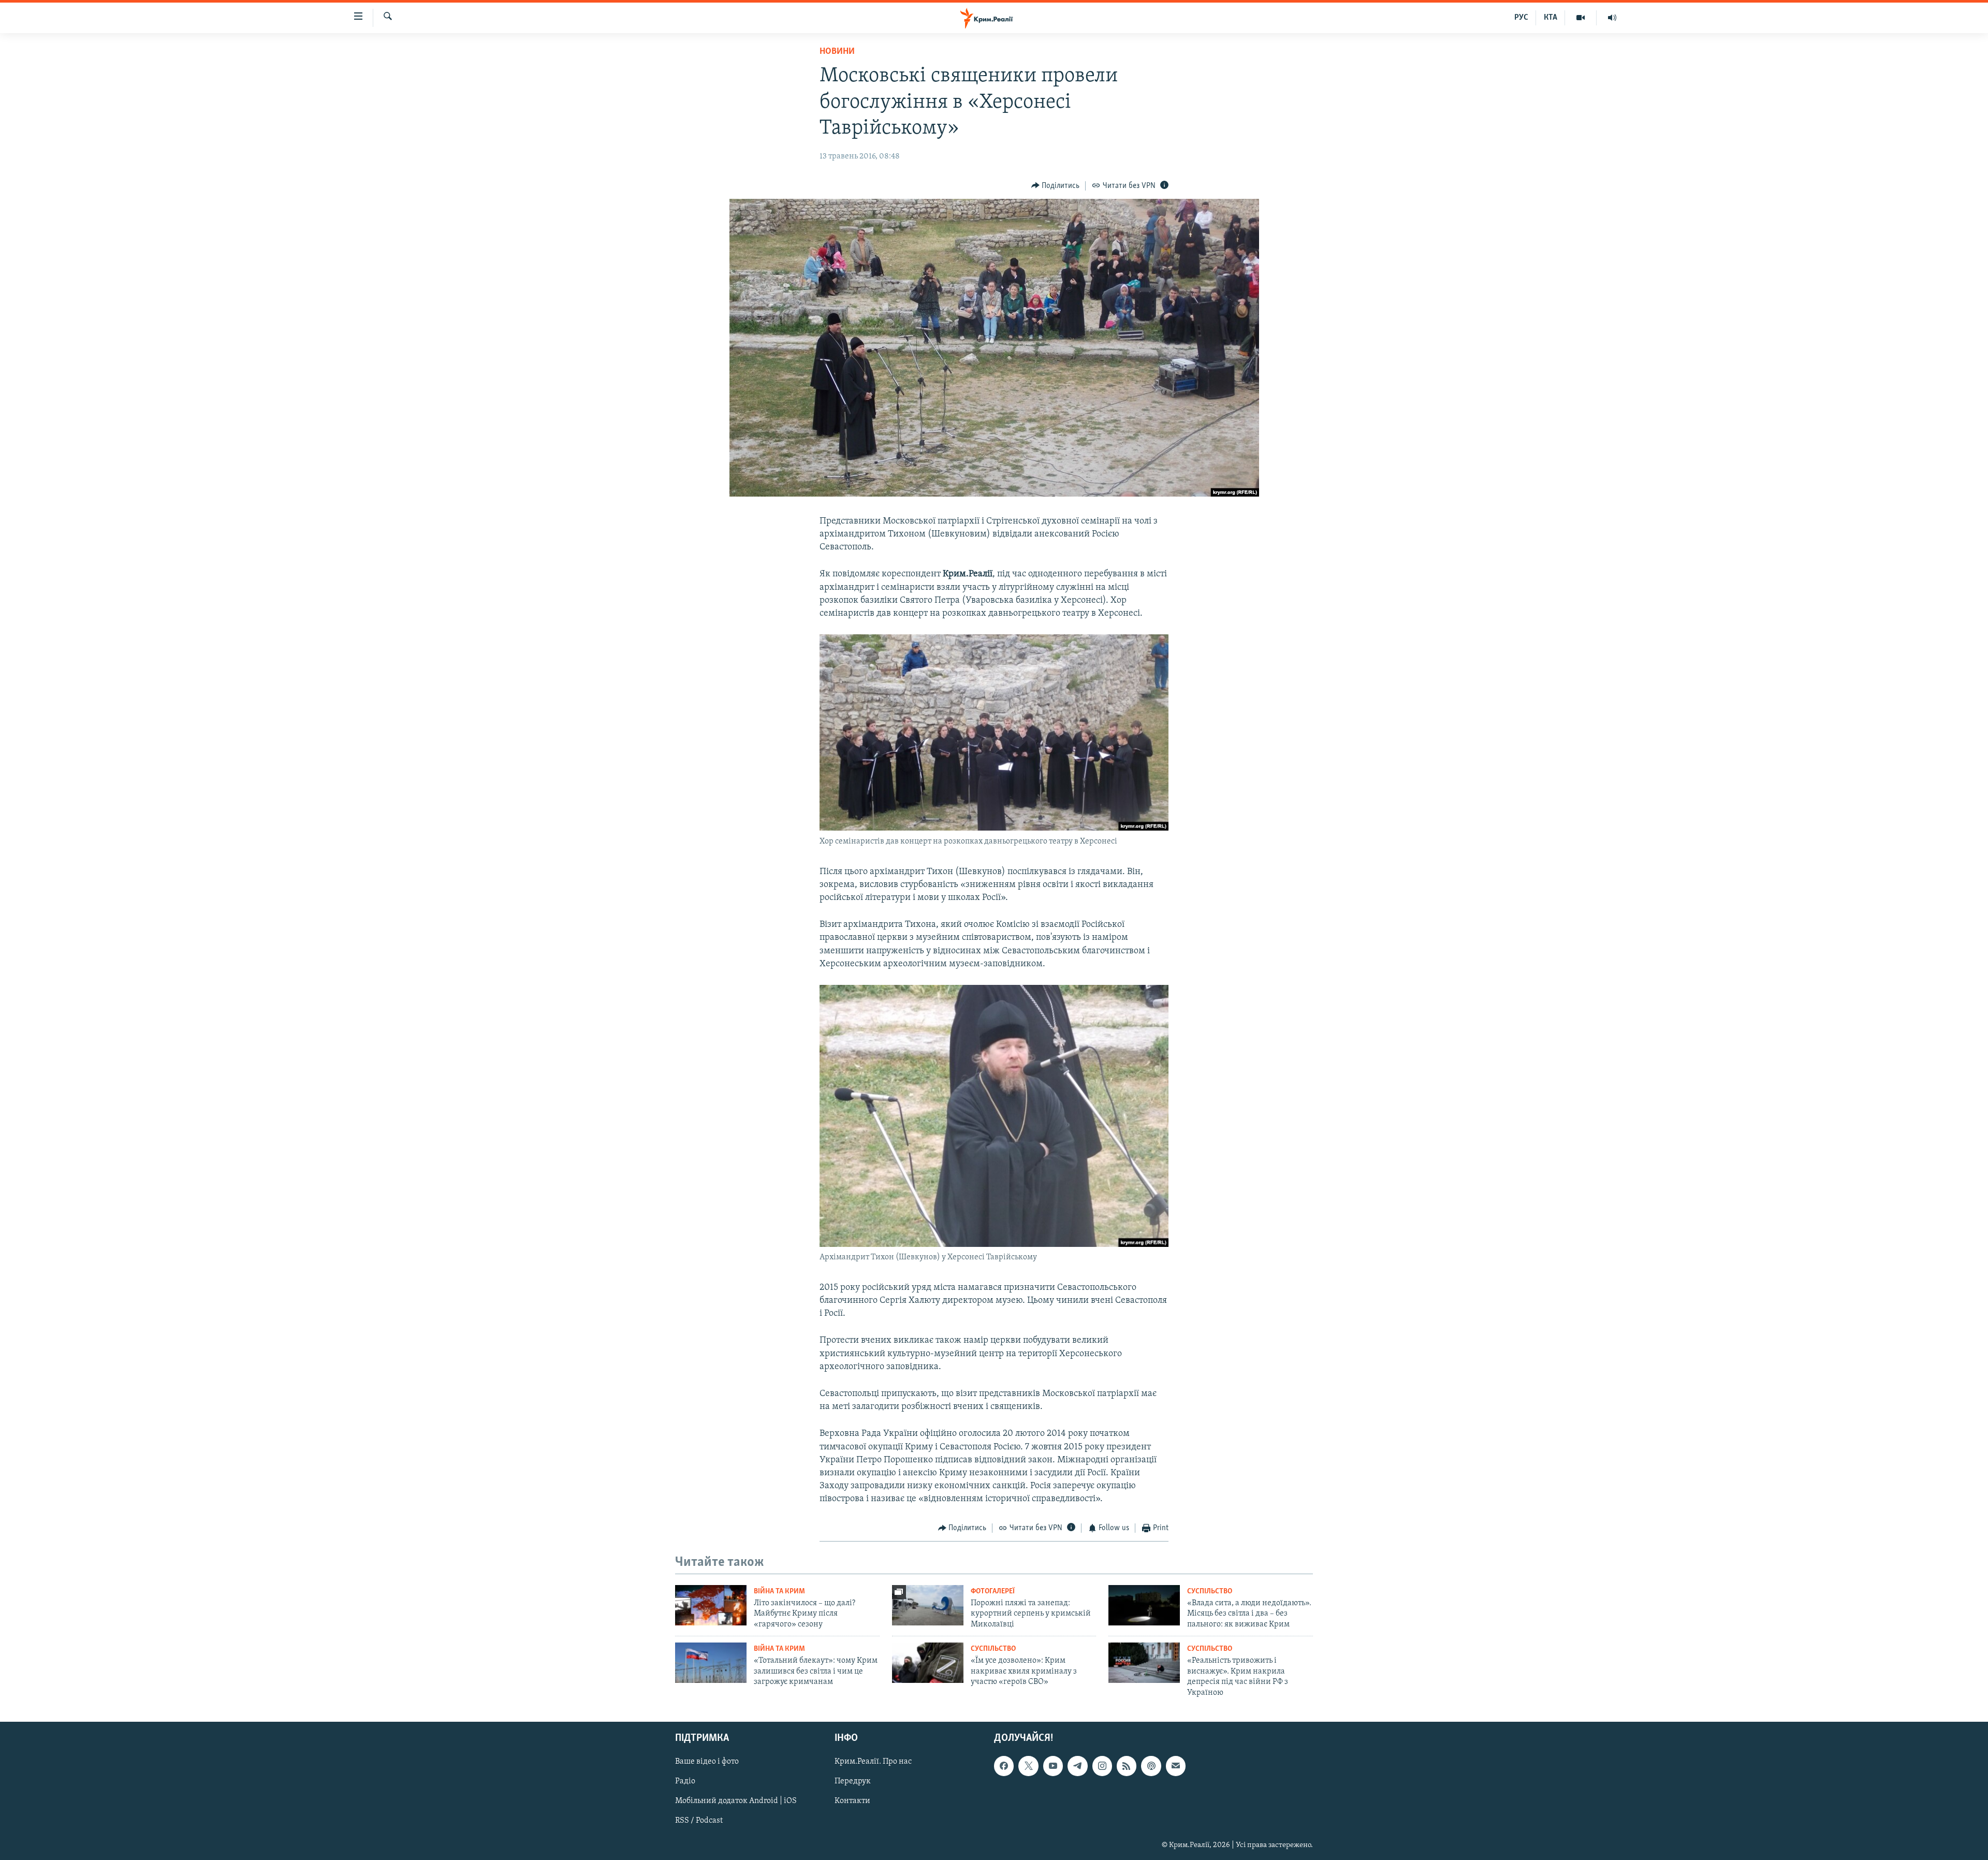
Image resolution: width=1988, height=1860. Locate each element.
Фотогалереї (993, 1592)
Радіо (685, 1781)
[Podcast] (1151, 1766)
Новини (837, 52)
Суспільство (1210, 1592)
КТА (1551, 18)
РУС (1521, 18)
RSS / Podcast (699, 1821)
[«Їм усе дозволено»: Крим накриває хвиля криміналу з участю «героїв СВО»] (928, 1663)
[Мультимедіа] (1581, 18)
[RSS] (1127, 1766)
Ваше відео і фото (707, 1762)
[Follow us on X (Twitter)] (1028, 1766)
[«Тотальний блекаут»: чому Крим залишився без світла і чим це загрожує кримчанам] (711, 1663)
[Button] (1056, 186)
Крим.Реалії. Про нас (873, 1762)
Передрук (853, 1781)
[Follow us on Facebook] (1004, 1766)
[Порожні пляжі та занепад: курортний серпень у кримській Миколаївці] (928, 1605)
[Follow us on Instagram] (1102, 1766)
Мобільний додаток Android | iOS (736, 1801)
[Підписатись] (1176, 1766)
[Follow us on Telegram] (1077, 1766)
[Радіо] (1612, 18)
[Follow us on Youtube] (1053, 1766)
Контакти (852, 1801)
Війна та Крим (779, 1592)
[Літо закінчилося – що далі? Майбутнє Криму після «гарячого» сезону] (711, 1605)
